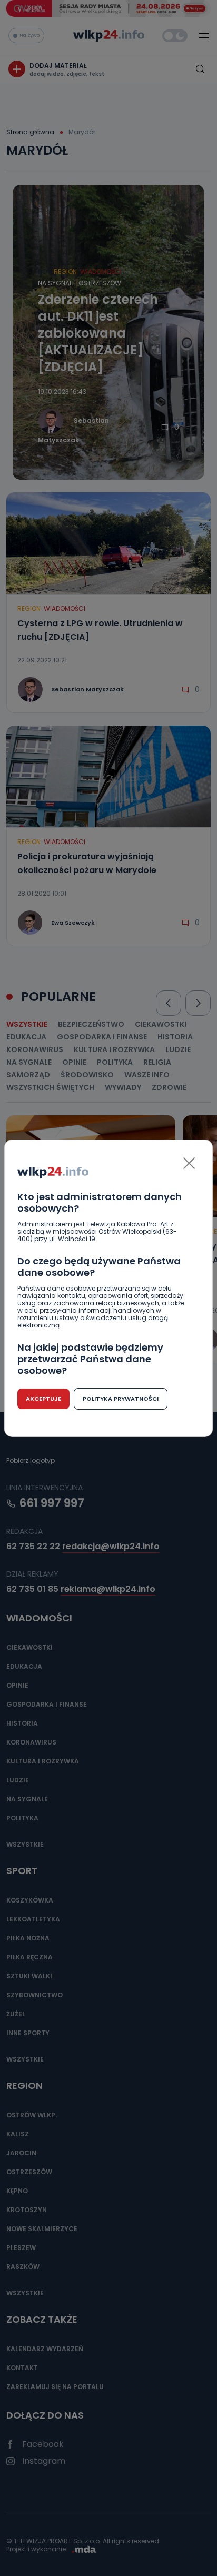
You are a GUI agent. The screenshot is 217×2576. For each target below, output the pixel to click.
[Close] (189, 1163)
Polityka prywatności (121, 1399)
